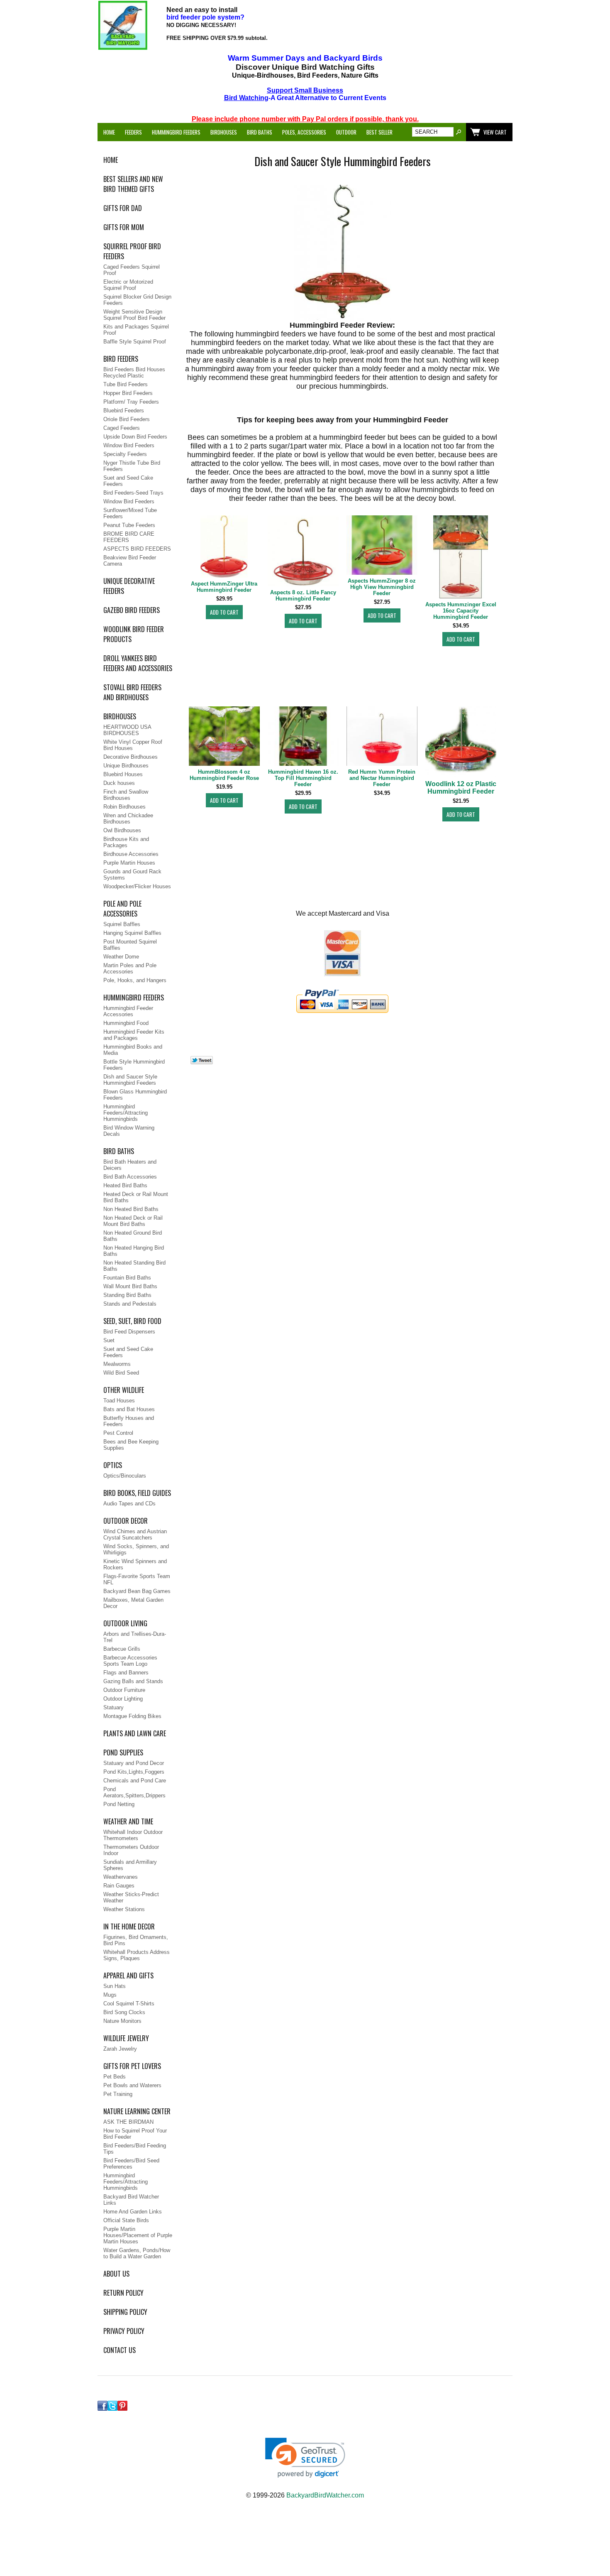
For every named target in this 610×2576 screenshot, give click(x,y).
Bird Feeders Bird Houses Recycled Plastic (134, 373)
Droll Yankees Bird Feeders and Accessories (138, 663)
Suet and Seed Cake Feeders (128, 481)
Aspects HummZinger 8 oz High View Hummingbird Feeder (382, 587)
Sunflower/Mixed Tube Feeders (130, 513)
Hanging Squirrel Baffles (132, 933)
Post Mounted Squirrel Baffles (130, 945)
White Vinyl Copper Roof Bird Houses (133, 745)
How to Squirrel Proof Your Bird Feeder (135, 2134)
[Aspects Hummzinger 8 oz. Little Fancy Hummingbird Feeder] (303, 551)
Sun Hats (115, 1986)
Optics (113, 1465)
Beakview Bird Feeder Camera (130, 561)
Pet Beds (115, 2077)
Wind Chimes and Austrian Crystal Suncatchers (135, 1534)
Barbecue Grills (122, 1649)
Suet (109, 1340)
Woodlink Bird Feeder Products (134, 634)
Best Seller (379, 132)
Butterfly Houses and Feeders (129, 1421)
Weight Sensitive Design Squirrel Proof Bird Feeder (134, 315)
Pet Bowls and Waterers (132, 2085)
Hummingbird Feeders (176, 132)
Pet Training (118, 2094)
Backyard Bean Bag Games (137, 1591)
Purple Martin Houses (129, 863)
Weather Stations (124, 1909)
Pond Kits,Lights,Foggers (134, 1772)
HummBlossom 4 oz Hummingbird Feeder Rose (224, 775)
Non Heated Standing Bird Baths (134, 1266)
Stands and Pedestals (130, 1304)
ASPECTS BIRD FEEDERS (137, 549)
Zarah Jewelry (120, 2049)
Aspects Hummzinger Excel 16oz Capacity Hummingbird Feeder (461, 611)
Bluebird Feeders (124, 411)
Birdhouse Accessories (131, 854)
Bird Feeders (121, 359)
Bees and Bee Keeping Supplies (131, 1445)
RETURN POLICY (123, 2293)
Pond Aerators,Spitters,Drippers (134, 1792)
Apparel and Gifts (128, 1976)
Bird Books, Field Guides (137, 1493)
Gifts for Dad (123, 208)
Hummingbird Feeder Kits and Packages (134, 1035)
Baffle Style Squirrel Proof (135, 342)
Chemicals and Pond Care (135, 1781)
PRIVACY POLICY (124, 2331)
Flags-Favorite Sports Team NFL (137, 1579)
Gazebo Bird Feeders (132, 610)
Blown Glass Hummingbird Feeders (135, 1095)
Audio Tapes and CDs (129, 1504)
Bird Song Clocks (124, 2012)
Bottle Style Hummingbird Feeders (134, 1065)
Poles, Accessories (304, 132)
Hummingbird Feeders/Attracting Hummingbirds (126, 1113)
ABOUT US (116, 2274)
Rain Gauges (119, 1886)
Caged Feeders (122, 428)
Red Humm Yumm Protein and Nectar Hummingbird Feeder (382, 778)
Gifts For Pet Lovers (132, 2066)
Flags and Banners (126, 1673)
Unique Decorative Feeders (129, 586)
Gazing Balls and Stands (133, 1681)
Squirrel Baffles (122, 924)
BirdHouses (120, 716)
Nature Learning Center (137, 2111)
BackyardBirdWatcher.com (325, 2495)
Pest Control (118, 1433)
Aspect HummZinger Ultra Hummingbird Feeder (224, 587)
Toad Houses (119, 1401)
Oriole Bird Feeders (127, 419)
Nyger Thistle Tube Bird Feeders (132, 466)
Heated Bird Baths (125, 1185)
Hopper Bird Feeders (128, 393)
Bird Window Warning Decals (129, 1131)
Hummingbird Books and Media (133, 1050)
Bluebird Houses (123, 774)
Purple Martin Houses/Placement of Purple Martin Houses (138, 2235)
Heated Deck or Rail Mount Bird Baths (136, 1197)
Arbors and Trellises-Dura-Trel (135, 1637)
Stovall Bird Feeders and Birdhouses (132, 692)
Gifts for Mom (124, 227)
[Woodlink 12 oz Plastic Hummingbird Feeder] (461, 743)
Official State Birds (126, 2220)
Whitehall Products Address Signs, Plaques (137, 1955)
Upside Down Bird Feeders (135, 437)
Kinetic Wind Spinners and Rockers (135, 1564)
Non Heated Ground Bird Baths (133, 1236)
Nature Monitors (122, 2021)
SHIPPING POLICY (125, 2312)
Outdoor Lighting (123, 1699)
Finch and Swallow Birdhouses (126, 795)
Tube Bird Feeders (126, 384)
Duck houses (119, 783)
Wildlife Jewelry (126, 2038)
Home (109, 132)
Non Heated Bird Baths (131, 1209)
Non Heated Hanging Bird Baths (134, 1251)
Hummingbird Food (126, 1023)
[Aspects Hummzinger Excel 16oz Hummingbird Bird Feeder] (461, 558)
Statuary (113, 1707)
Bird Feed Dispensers (129, 1332)
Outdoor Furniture (124, 1690)
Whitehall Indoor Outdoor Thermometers (133, 1835)
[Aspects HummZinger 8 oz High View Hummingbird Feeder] (382, 546)
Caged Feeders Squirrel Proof (132, 270)
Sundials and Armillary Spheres (130, 1865)
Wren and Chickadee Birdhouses (128, 819)
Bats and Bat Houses (129, 1409)
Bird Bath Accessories (130, 1177)
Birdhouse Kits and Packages (126, 842)
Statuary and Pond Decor (134, 1763)
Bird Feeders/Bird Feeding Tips (135, 2149)
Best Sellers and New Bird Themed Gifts (133, 184)
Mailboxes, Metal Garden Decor (133, 1603)
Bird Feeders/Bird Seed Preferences (131, 2164)
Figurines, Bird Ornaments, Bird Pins (136, 1940)
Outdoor (346, 132)
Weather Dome (121, 957)
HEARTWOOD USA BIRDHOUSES (127, 730)
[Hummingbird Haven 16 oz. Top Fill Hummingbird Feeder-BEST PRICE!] (303, 737)
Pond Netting (119, 1804)
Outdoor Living (125, 1623)
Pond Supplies (123, 1752)
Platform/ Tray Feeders (131, 402)
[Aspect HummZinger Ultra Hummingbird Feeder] (224, 547)
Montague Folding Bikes (132, 1716)
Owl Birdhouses (122, 830)
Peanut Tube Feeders (129, 525)
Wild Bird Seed (121, 1373)
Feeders (133, 132)
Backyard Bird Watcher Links (131, 2200)
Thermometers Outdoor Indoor (131, 1850)
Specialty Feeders (125, 454)
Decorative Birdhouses (131, 757)
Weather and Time (128, 1821)
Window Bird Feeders (129, 445)
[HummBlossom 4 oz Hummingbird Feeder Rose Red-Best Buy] (224, 737)
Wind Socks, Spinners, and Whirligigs (136, 1549)
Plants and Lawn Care (135, 1733)
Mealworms (117, 1364)
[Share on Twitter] (202, 1063)
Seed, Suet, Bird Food (132, 1321)
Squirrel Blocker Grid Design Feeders (137, 300)
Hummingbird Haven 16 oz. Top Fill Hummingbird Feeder (303, 778)
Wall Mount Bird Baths (130, 1286)
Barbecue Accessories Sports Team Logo (130, 1661)
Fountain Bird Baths (127, 1278)
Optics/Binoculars (125, 1476)
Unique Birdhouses (126, 766)
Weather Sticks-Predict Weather (131, 1897)
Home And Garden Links (133, 2212)
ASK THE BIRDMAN (128, 2122)
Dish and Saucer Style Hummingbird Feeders (130, 1080)
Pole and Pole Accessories (122, 909)
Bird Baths (260, 132)
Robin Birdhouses (124, 807)
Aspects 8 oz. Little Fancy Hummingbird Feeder (303, 596)
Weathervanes (121, 1877)
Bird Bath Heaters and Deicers (130, 1165)
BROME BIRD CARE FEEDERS (129, 537)
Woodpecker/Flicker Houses (137, 886)
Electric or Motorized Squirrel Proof (128, 285)
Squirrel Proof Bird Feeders (132, 251)
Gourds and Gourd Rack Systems (132, 875)
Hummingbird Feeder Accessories (128, 1011)
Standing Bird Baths (127, 1295)
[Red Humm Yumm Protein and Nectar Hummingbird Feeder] (382, 737)
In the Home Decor (129, 1926)
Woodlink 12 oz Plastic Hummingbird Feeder (461, 788)
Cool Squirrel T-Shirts (129, 2004)
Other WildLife (124, 1390)
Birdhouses (224, 132)
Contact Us (120, 2350)
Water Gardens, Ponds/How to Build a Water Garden (137, 2253)
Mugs (110, 1995)
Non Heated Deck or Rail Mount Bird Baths (133, 1221)
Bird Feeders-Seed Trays (133, 493)
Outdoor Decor (126, 1521)
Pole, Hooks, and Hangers (135, 980)
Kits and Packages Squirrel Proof (136, 330)
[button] (305, 2458)
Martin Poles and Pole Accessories (130, 968)
